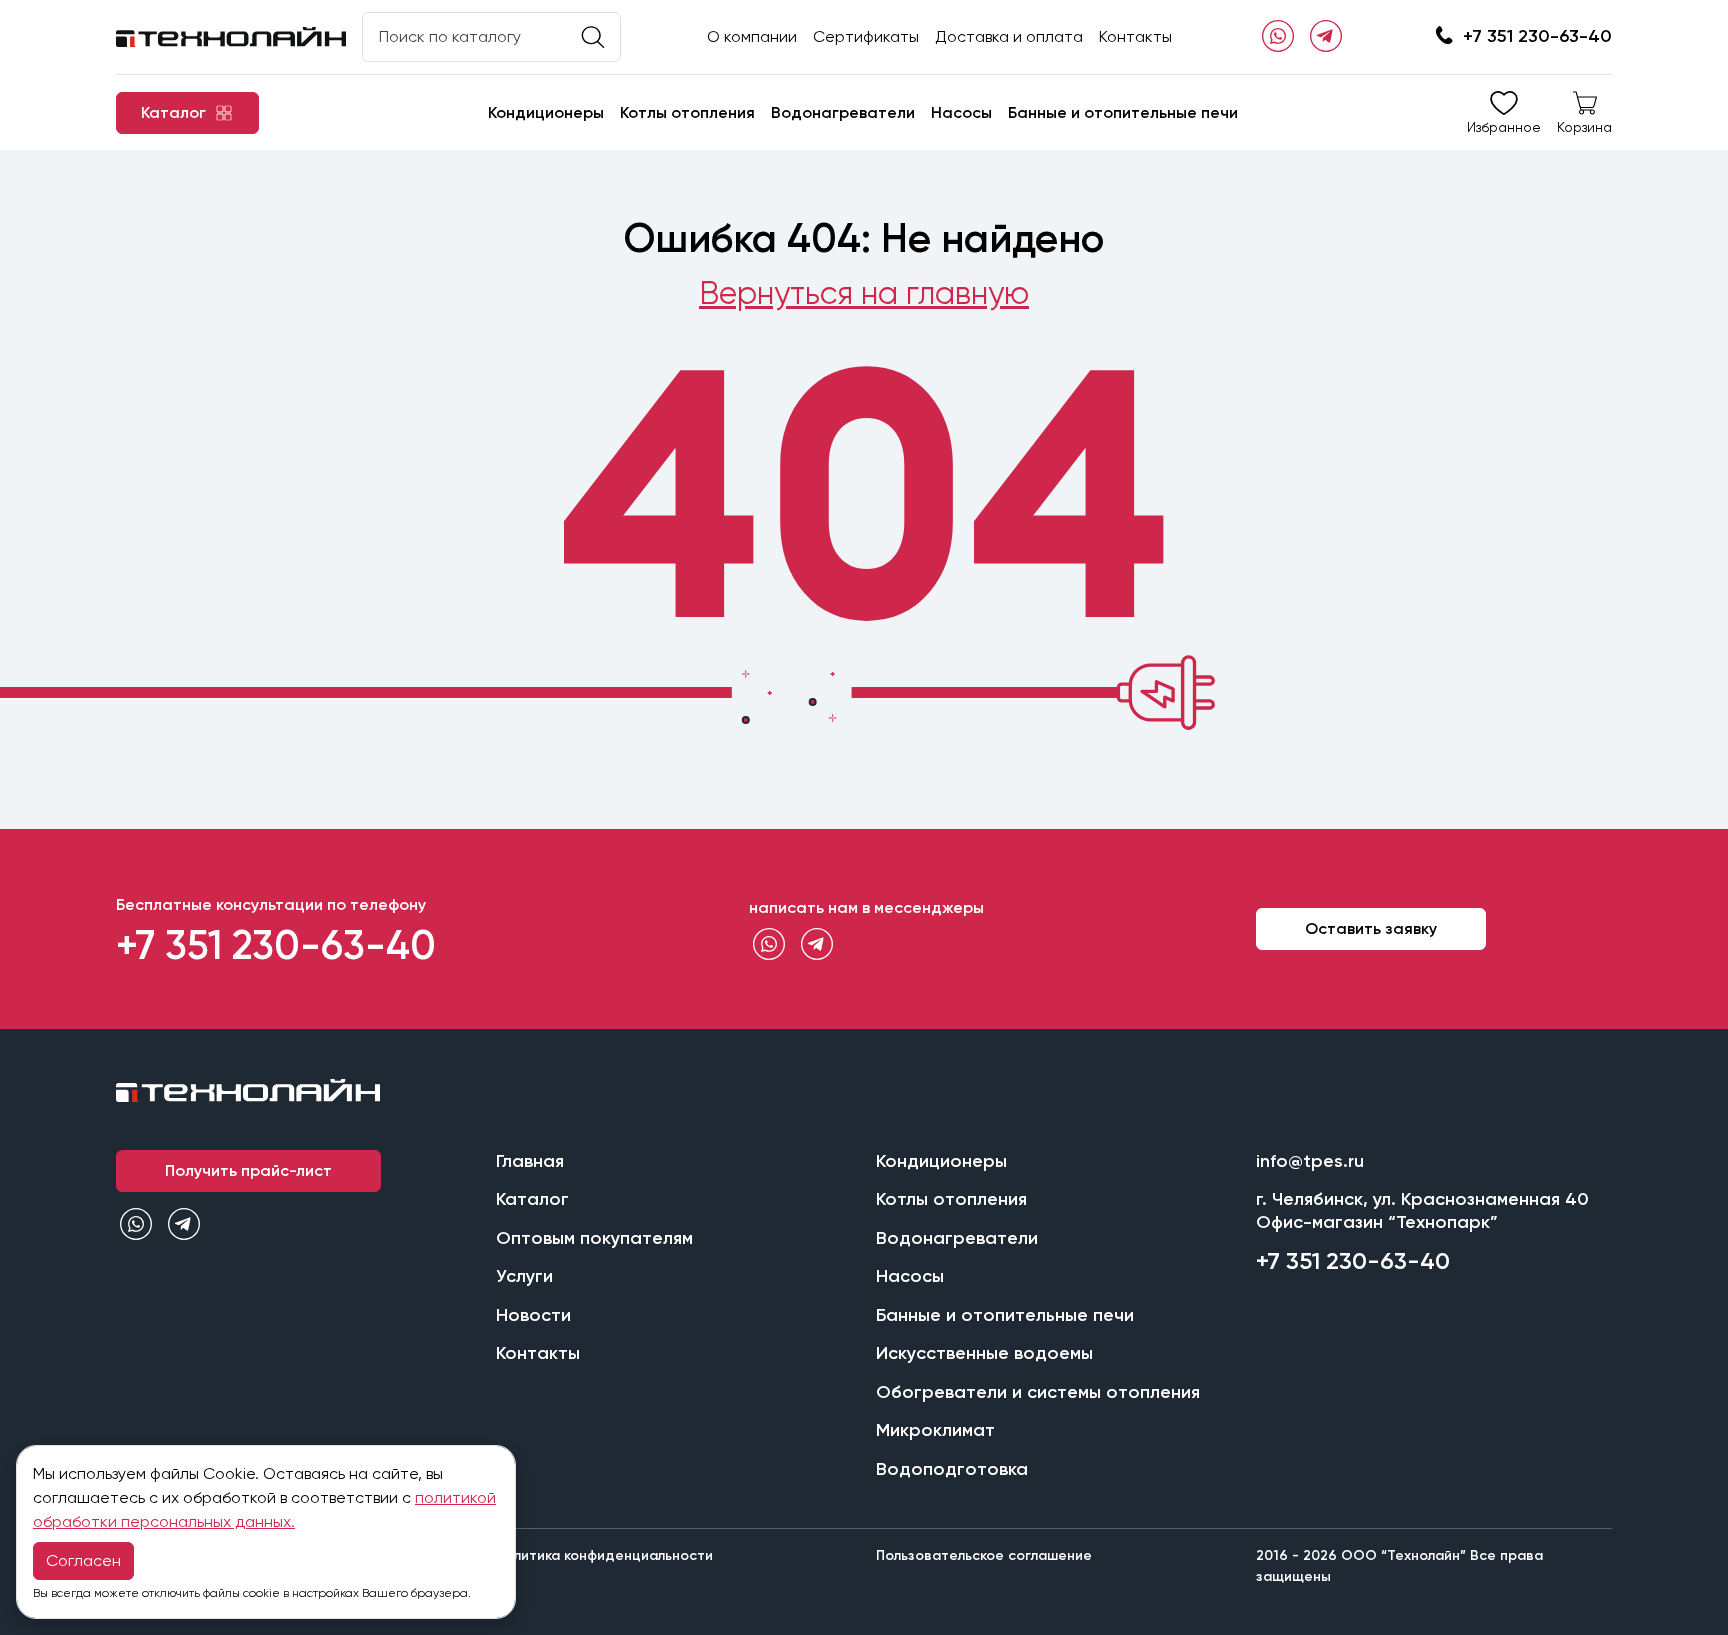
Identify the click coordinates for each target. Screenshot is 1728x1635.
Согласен (83, 1560)
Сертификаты (866, 36)
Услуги (524, 1276)
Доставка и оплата (1009, 36)
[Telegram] (1326, 37)
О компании (752, 36)
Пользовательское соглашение (984, 1555)
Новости (533, 1315)
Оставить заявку (1371, 928)
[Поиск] (593, 37)
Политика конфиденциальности (604, 1555)
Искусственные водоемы (984, 1353)
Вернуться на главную (864, 293)
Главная (530, 1161)
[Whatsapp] (1278, 37)
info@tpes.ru (1310, 1161)
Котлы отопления (687, 112)
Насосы (961, 112)
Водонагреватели (843, 112)
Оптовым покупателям (594, 1238)
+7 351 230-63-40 (1537, 36)
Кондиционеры (546, 112)
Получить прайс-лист (248, 1170)
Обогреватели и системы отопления (1038, 1392)
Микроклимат (935, 1430)
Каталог (532, 1199)
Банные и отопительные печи (1123, 112)
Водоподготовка (952, 1469)
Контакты (1135, 36)
